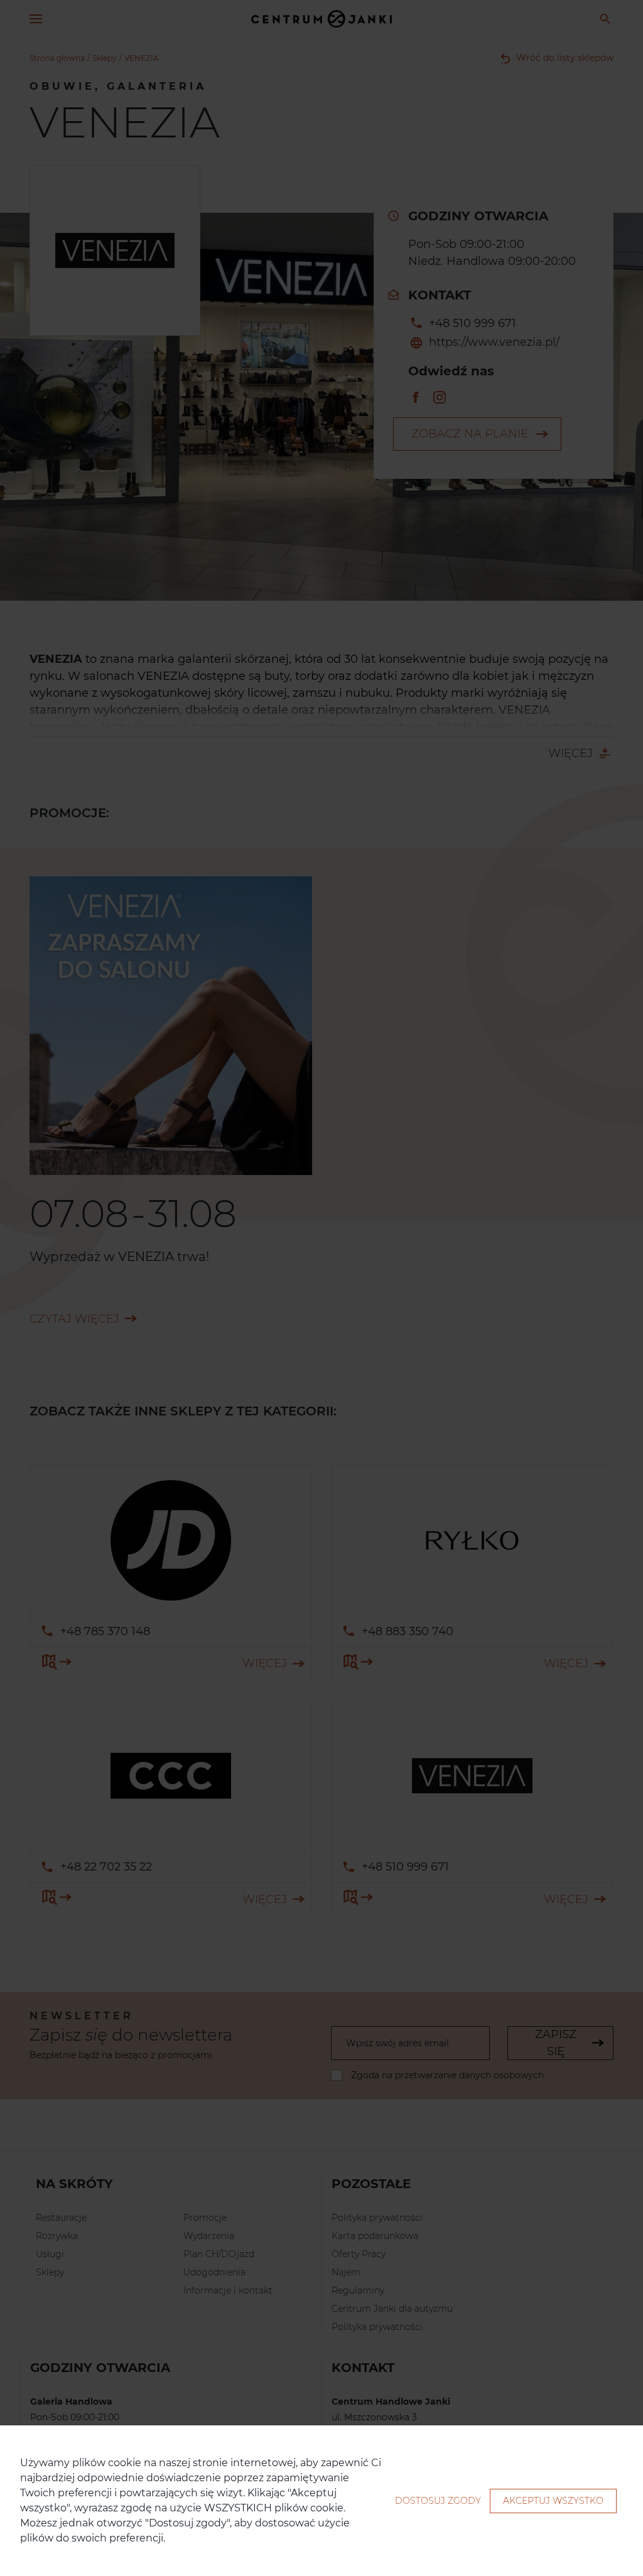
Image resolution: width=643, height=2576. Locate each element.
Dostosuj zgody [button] (438, 2501)
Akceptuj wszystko (553, 2501)
